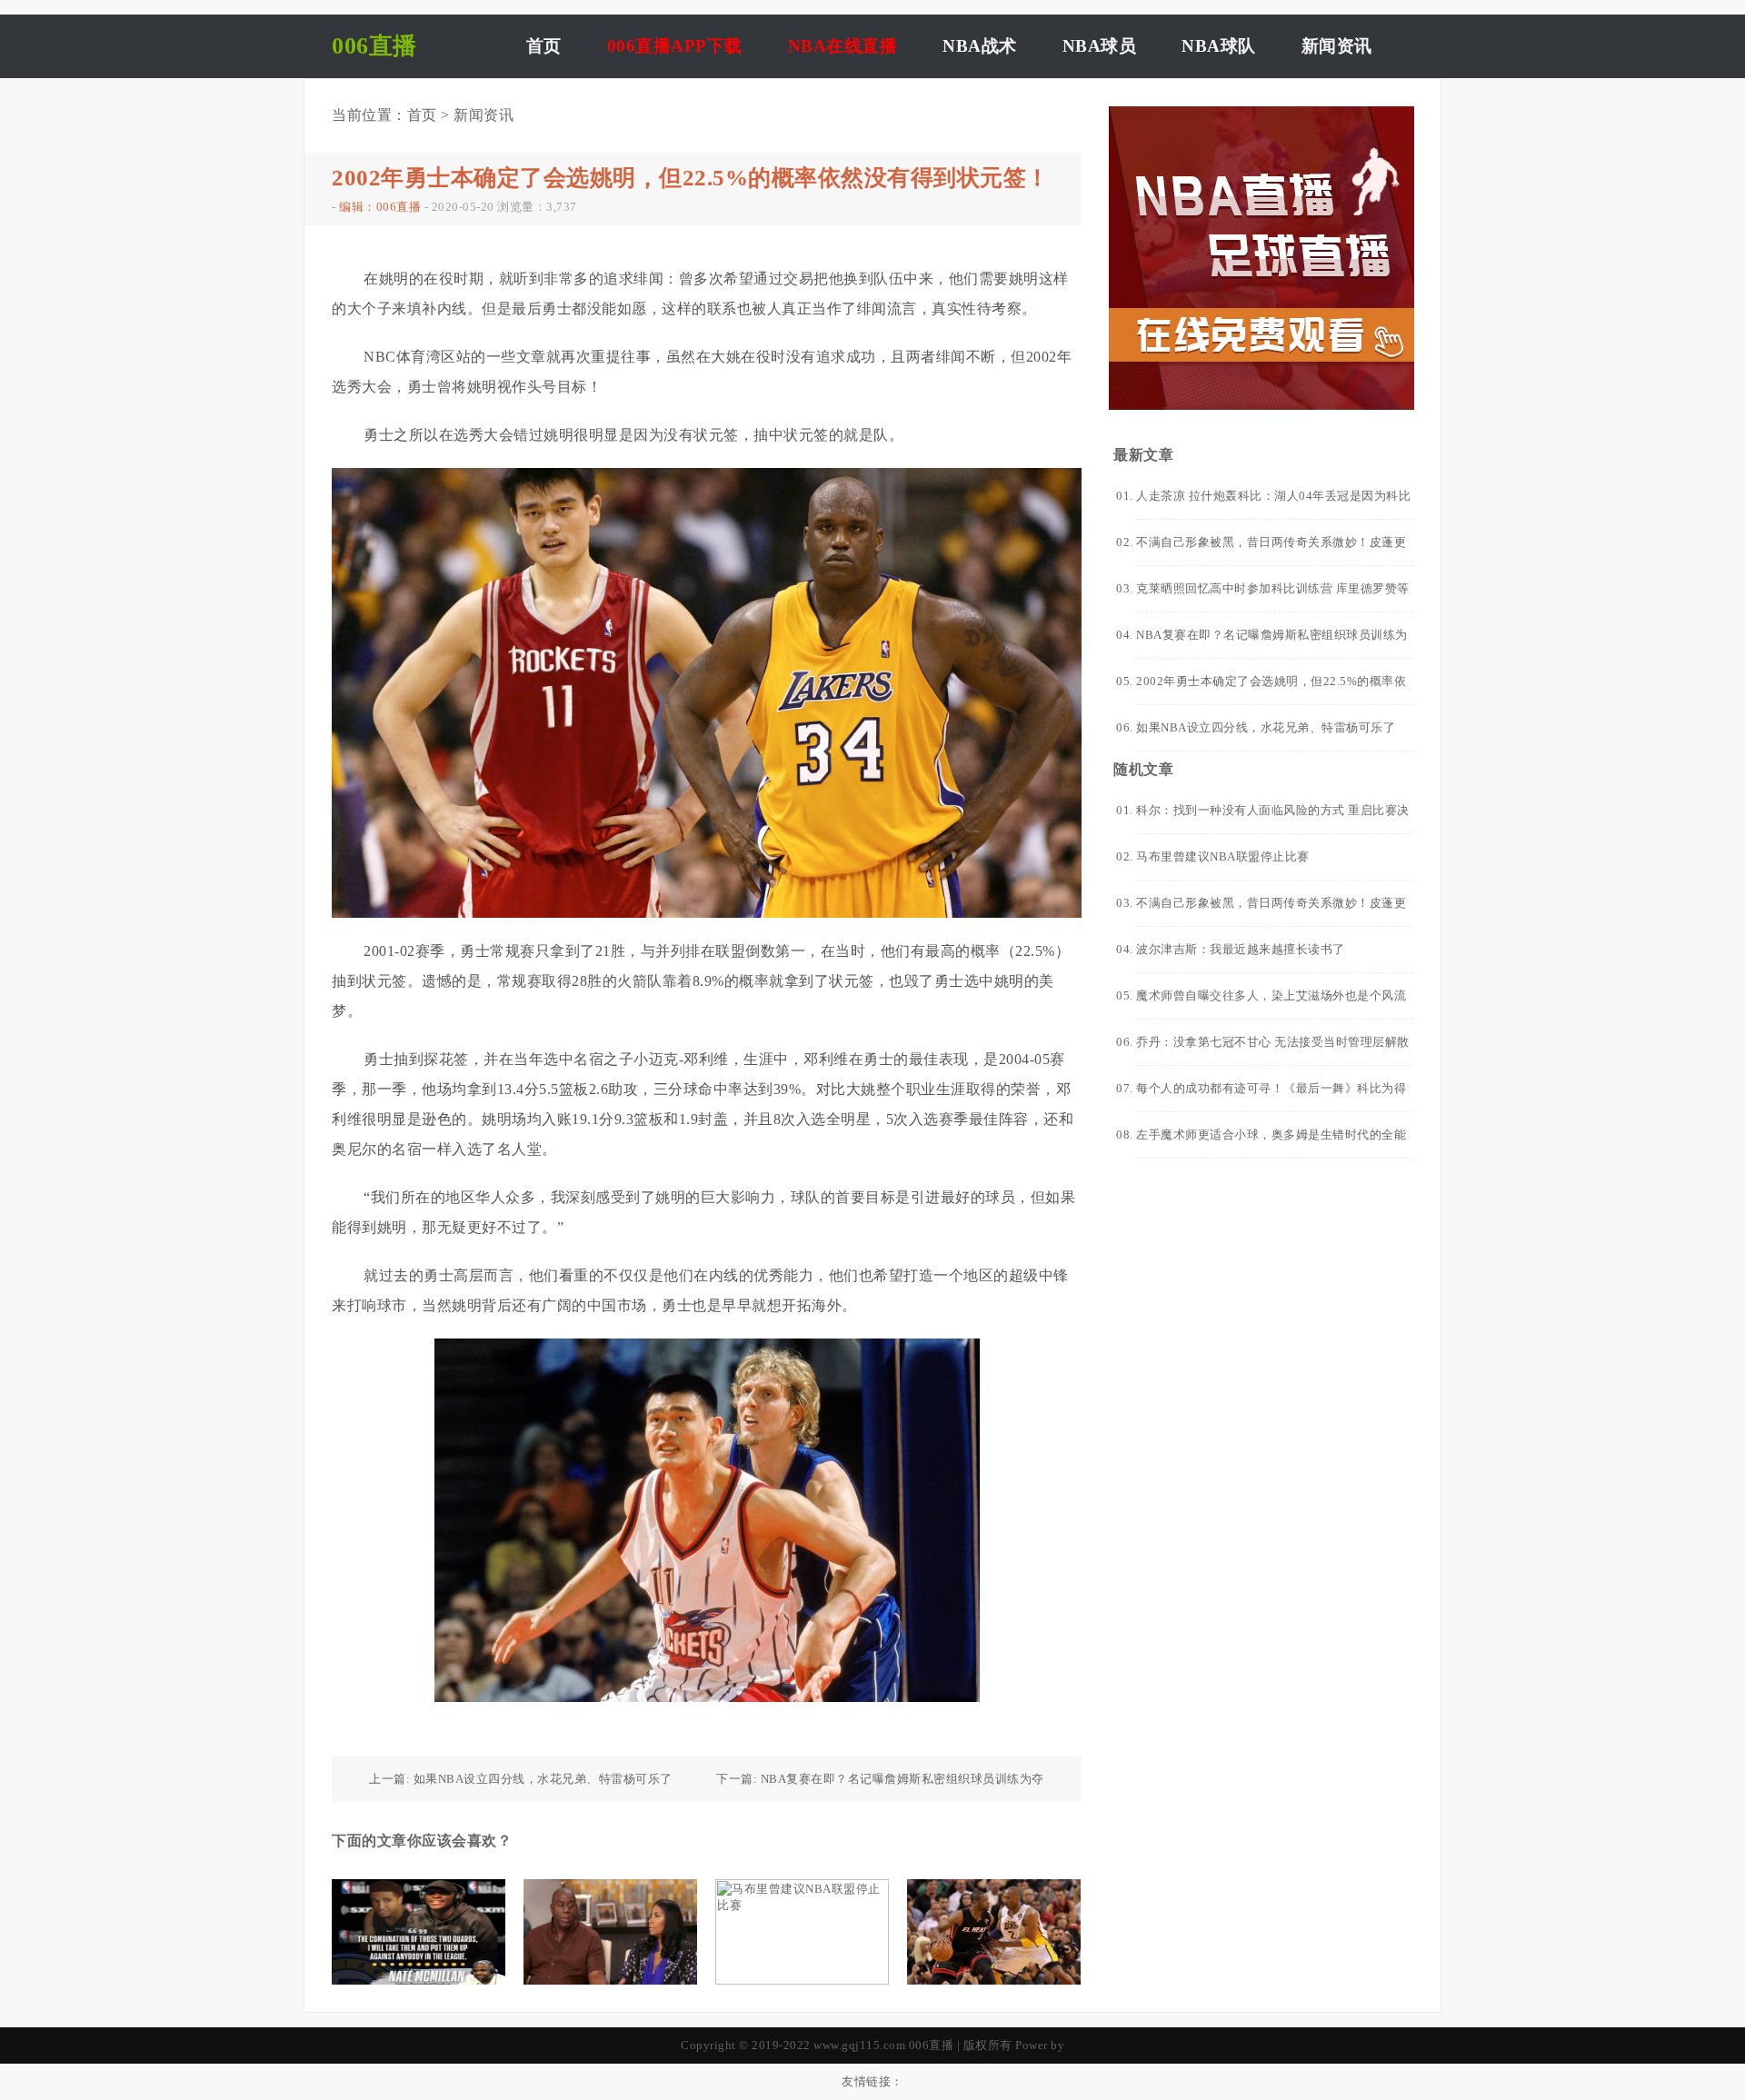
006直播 (932, 2045)
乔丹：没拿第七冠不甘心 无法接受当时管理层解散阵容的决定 (1273, 1050)
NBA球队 (1219, 46)
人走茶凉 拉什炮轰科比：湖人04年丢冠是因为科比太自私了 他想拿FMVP (1273, 504)
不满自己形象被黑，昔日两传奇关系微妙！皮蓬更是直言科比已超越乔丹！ (1271, 550)
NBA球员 (1100, 46)
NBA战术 (980, 46)
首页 (544, 46)
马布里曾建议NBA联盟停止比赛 (1223, 856)
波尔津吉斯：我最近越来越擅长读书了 (1241, 949)
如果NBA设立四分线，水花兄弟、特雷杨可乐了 (543, 1779)
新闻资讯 (1337, 46)
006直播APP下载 (675, 46)
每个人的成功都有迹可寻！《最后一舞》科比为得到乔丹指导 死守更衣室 (1271, 1096)
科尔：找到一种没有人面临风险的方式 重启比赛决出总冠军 (1273, 818)
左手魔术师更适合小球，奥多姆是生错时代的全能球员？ (1271, 1143)
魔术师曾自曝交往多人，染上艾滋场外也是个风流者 (1271, 1004)
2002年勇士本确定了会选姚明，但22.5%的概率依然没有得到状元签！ (1271, 689)
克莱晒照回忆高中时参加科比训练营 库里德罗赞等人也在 (1273, 597)
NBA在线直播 (843, 46)
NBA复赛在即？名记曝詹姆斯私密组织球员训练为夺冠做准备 (1272, 643)
